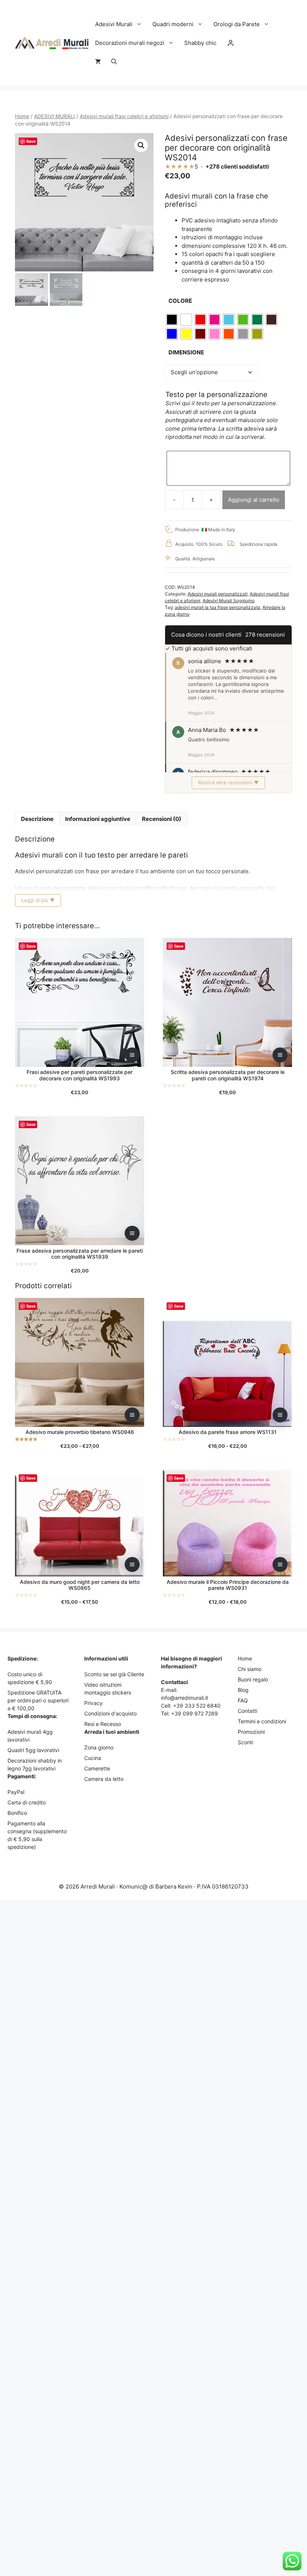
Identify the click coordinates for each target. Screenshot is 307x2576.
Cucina (93, 1758)
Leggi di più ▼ (38, 900)
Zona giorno (99, 1747)
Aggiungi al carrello (254, 500)
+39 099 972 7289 (194, 1713)
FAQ (243, 1700)
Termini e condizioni (262, 1721)
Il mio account (231, 43)
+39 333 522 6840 (197, 1706)
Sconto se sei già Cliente (114, 1674)
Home (22, 116)
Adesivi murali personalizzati (218, 594)
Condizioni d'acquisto (110, 1713)
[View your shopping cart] (98, 62)
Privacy (93, 1703)
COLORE (180, 301)
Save (31, 141)
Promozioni (251, 1732)
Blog (243, 1690)
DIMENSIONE (186, 352)
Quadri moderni (173, 24)
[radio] (172, 320)
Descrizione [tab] (37, 819)
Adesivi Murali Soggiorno (229, 601)
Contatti (247, 1711)
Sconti (245, 1742)
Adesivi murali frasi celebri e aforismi (124, 116)
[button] (114, 62)
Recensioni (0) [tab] (162, 819)
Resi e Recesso (103, 1724)
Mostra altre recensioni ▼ (228, 782)
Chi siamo (250, 1669)
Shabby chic (200, 43)
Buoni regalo (253, 1679)
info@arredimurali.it (185, 1698)
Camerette (97, 1768)
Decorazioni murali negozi (130, 43)
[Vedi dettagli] (132, 1055)
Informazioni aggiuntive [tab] (98, 819)
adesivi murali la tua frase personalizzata (218, 607)
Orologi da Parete (237, 24)
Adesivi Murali (114, 24)
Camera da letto (104, 1779)
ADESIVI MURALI (54, 116)
